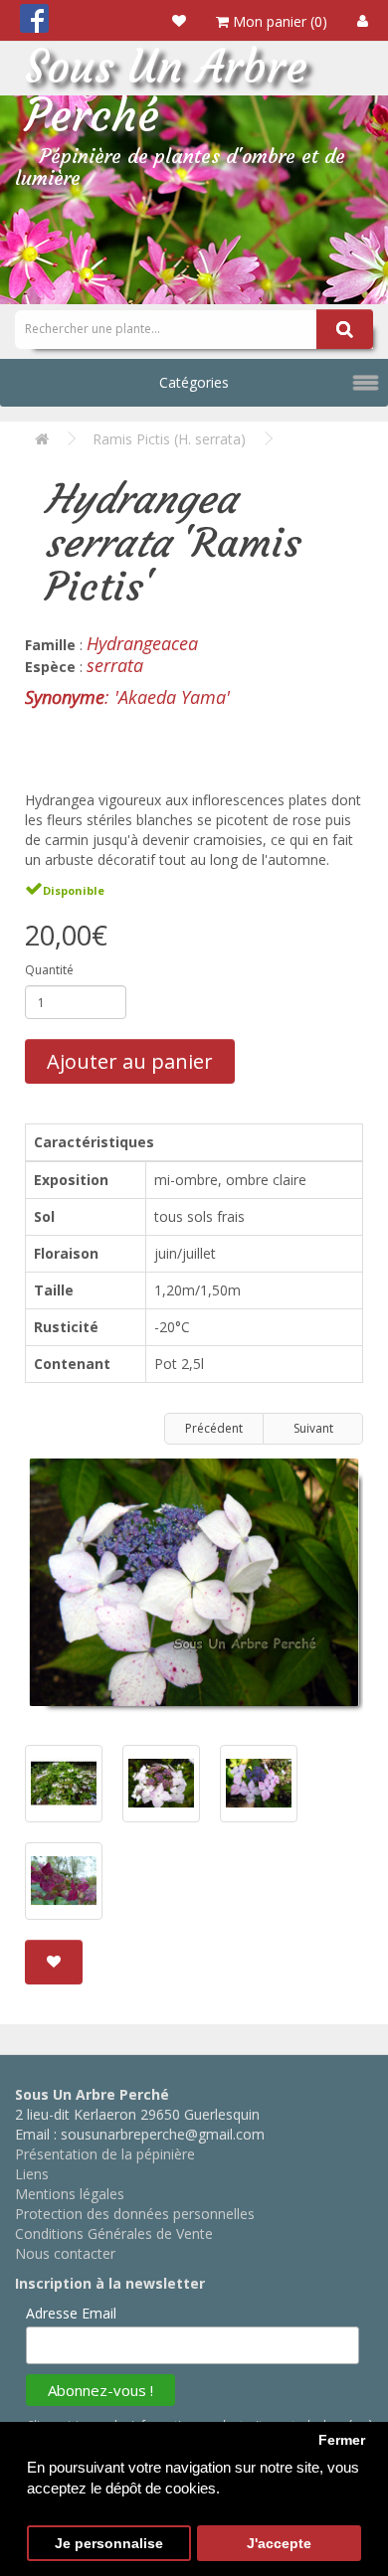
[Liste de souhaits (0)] (179, 20)
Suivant (313, 1428)
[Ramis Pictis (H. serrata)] (194, 1590)
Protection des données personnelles (135, 2214)
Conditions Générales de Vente (114, 2233)
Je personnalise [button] (109, 2544)
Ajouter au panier (130, 1061)
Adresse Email (71, 2313)
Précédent (214, 1428)
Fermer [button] (342, 2440)
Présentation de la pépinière (105, 2154)
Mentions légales (70, 2194)
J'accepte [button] (279, 2544)
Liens (32, 2174)
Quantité (49, 970)
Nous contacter (65, 2253)
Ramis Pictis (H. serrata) (169, 439)
